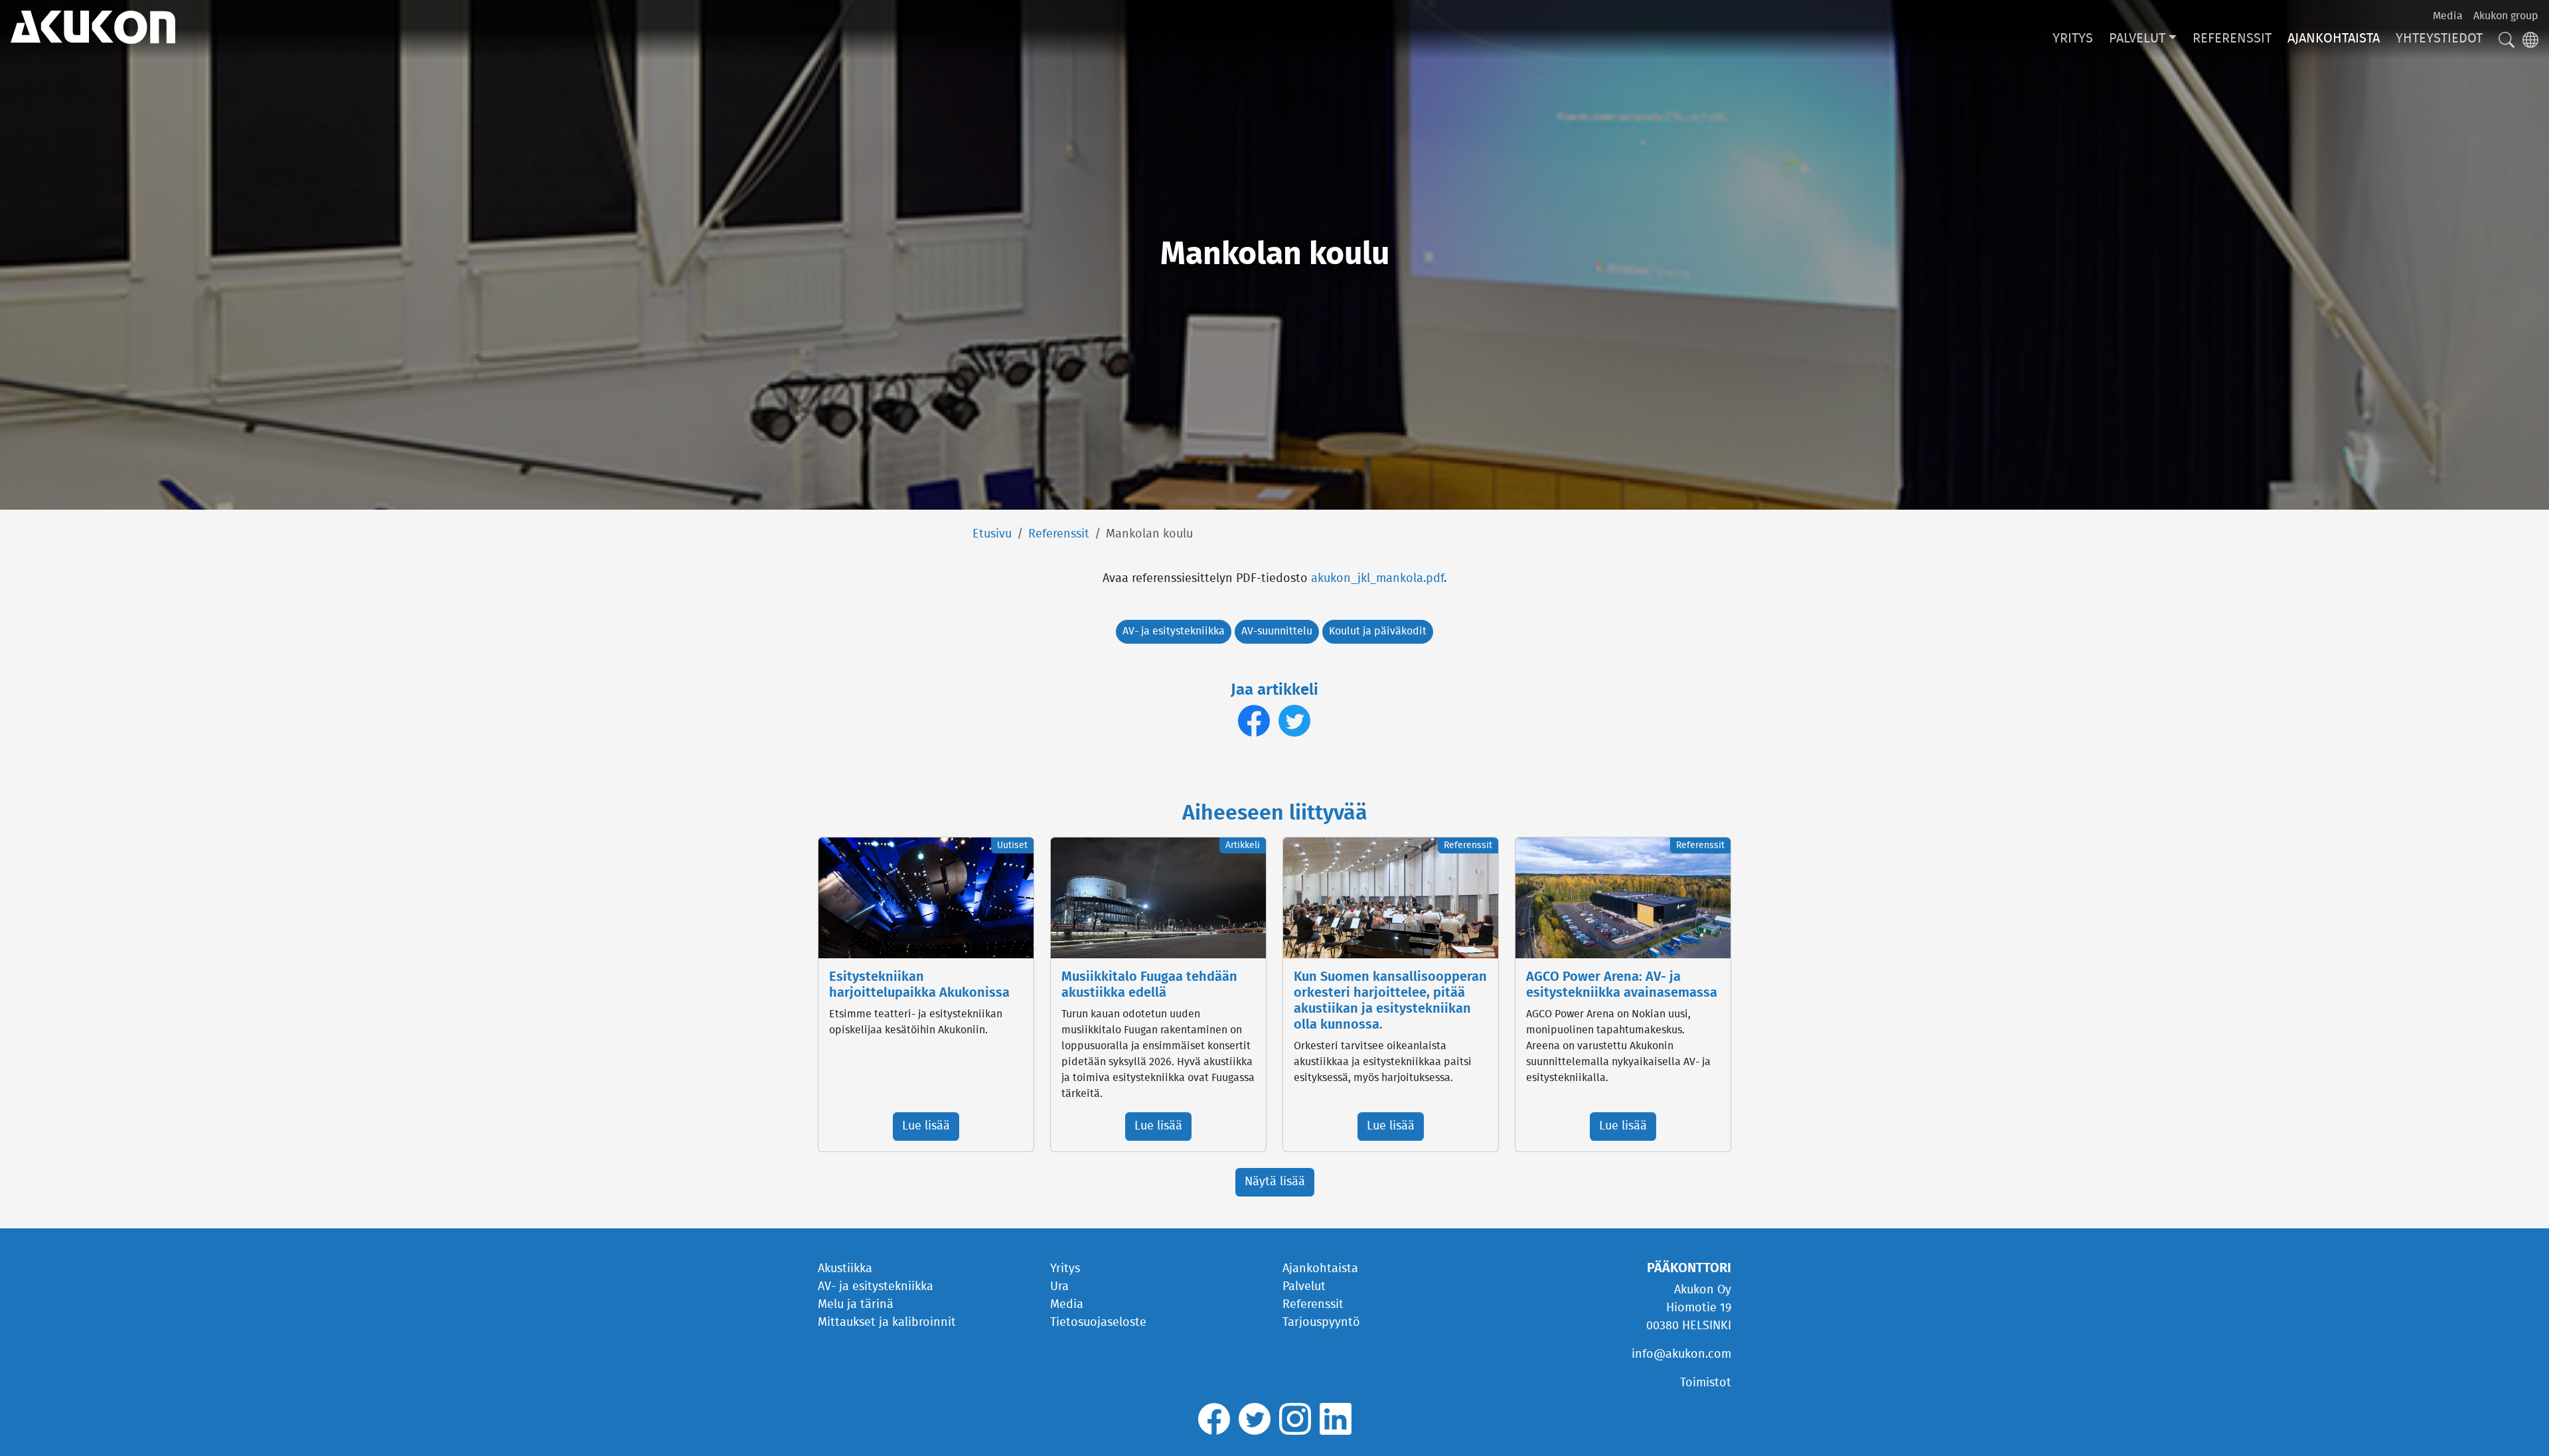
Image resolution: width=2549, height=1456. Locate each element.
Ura (1059, 1287)
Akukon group (2506, 16)
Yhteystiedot (2439, 38)
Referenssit (2232, 38)
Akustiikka (845, 1269)
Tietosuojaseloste (1098, 1323)
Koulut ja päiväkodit (1378, 631)
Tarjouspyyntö (1321, 1323)
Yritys (2073, 38)
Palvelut (2137, 38)
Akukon (93, 27)
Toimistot (1706, 1383)
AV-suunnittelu (1277, 631)
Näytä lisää (1275, 1182)
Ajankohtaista (2334, 38)
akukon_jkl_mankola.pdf (1377, 579)
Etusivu (992, 534)
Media (2448, 16)
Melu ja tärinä (856, 1305)
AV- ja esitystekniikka (1174, 631)
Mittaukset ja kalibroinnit (887, 1323)
